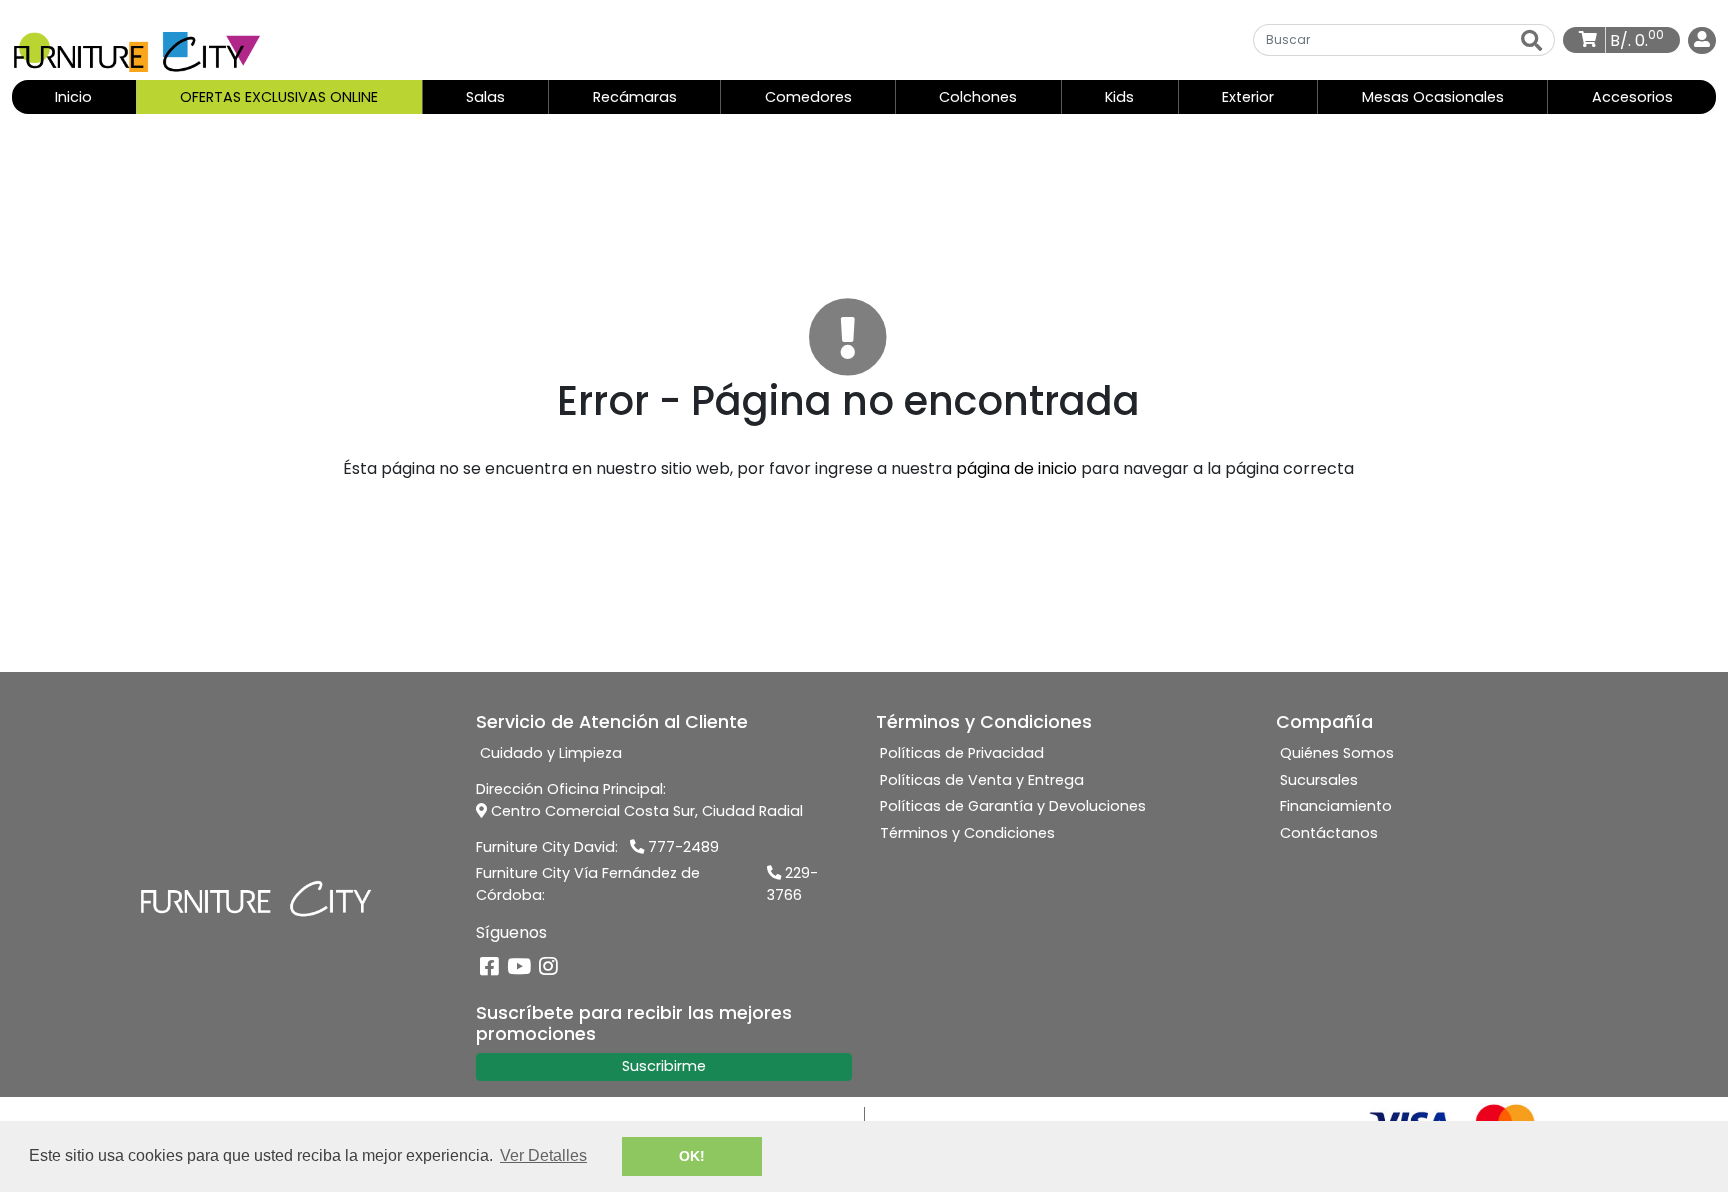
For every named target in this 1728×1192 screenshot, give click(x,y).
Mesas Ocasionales (1433, 97)
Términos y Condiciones (967, 833)
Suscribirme (664, 1066)
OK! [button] (692, 1156)
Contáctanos (1329, 833)
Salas (485, 97)
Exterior (1248, 97)
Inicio (94, 96)
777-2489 (681, 847)
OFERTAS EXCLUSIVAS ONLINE (279, 97)
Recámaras (635, 97)
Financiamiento (1336, 806)
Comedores (808, 97)
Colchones (978, 97)
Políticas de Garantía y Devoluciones (1013, 806)
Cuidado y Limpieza (551, 753)
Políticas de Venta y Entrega (982, 780)
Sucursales (1319, 780)
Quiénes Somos (1337, 753)
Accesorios (1632, 97)
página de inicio (1016, 468)
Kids (1119, 97)
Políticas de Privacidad (962, 753)
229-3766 (792, 884)
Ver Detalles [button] (543, 1155)
